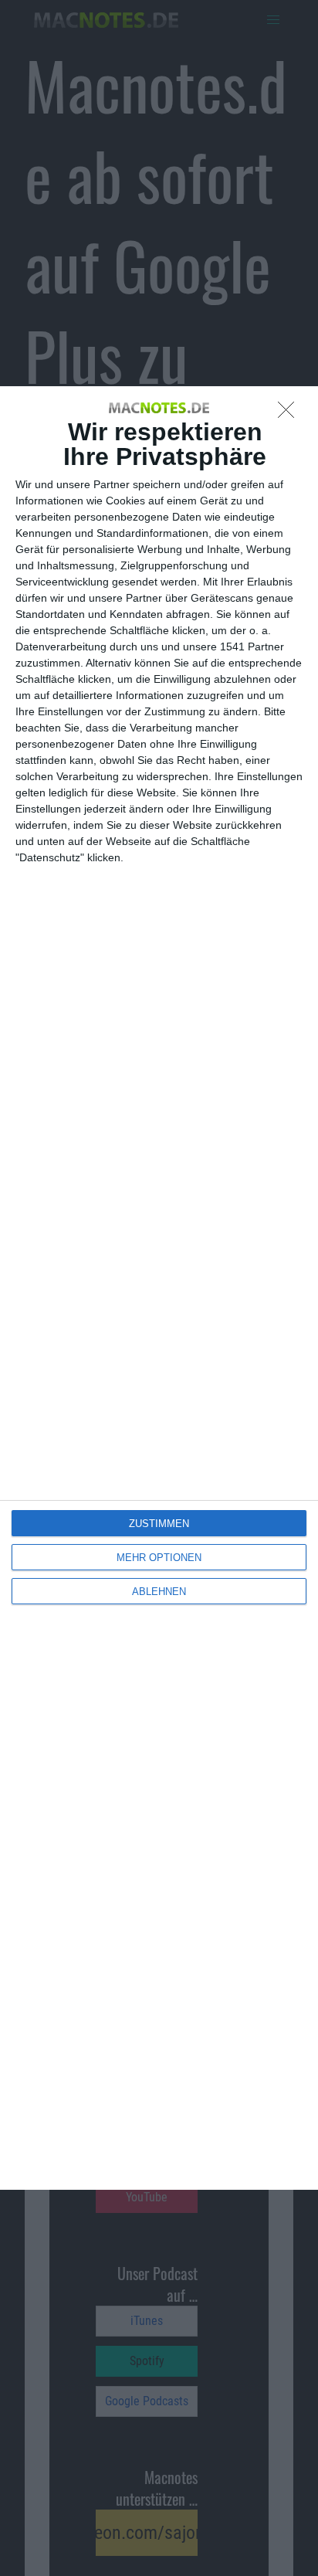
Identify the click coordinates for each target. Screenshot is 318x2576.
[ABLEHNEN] (290, 414)
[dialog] (159, 1288)
